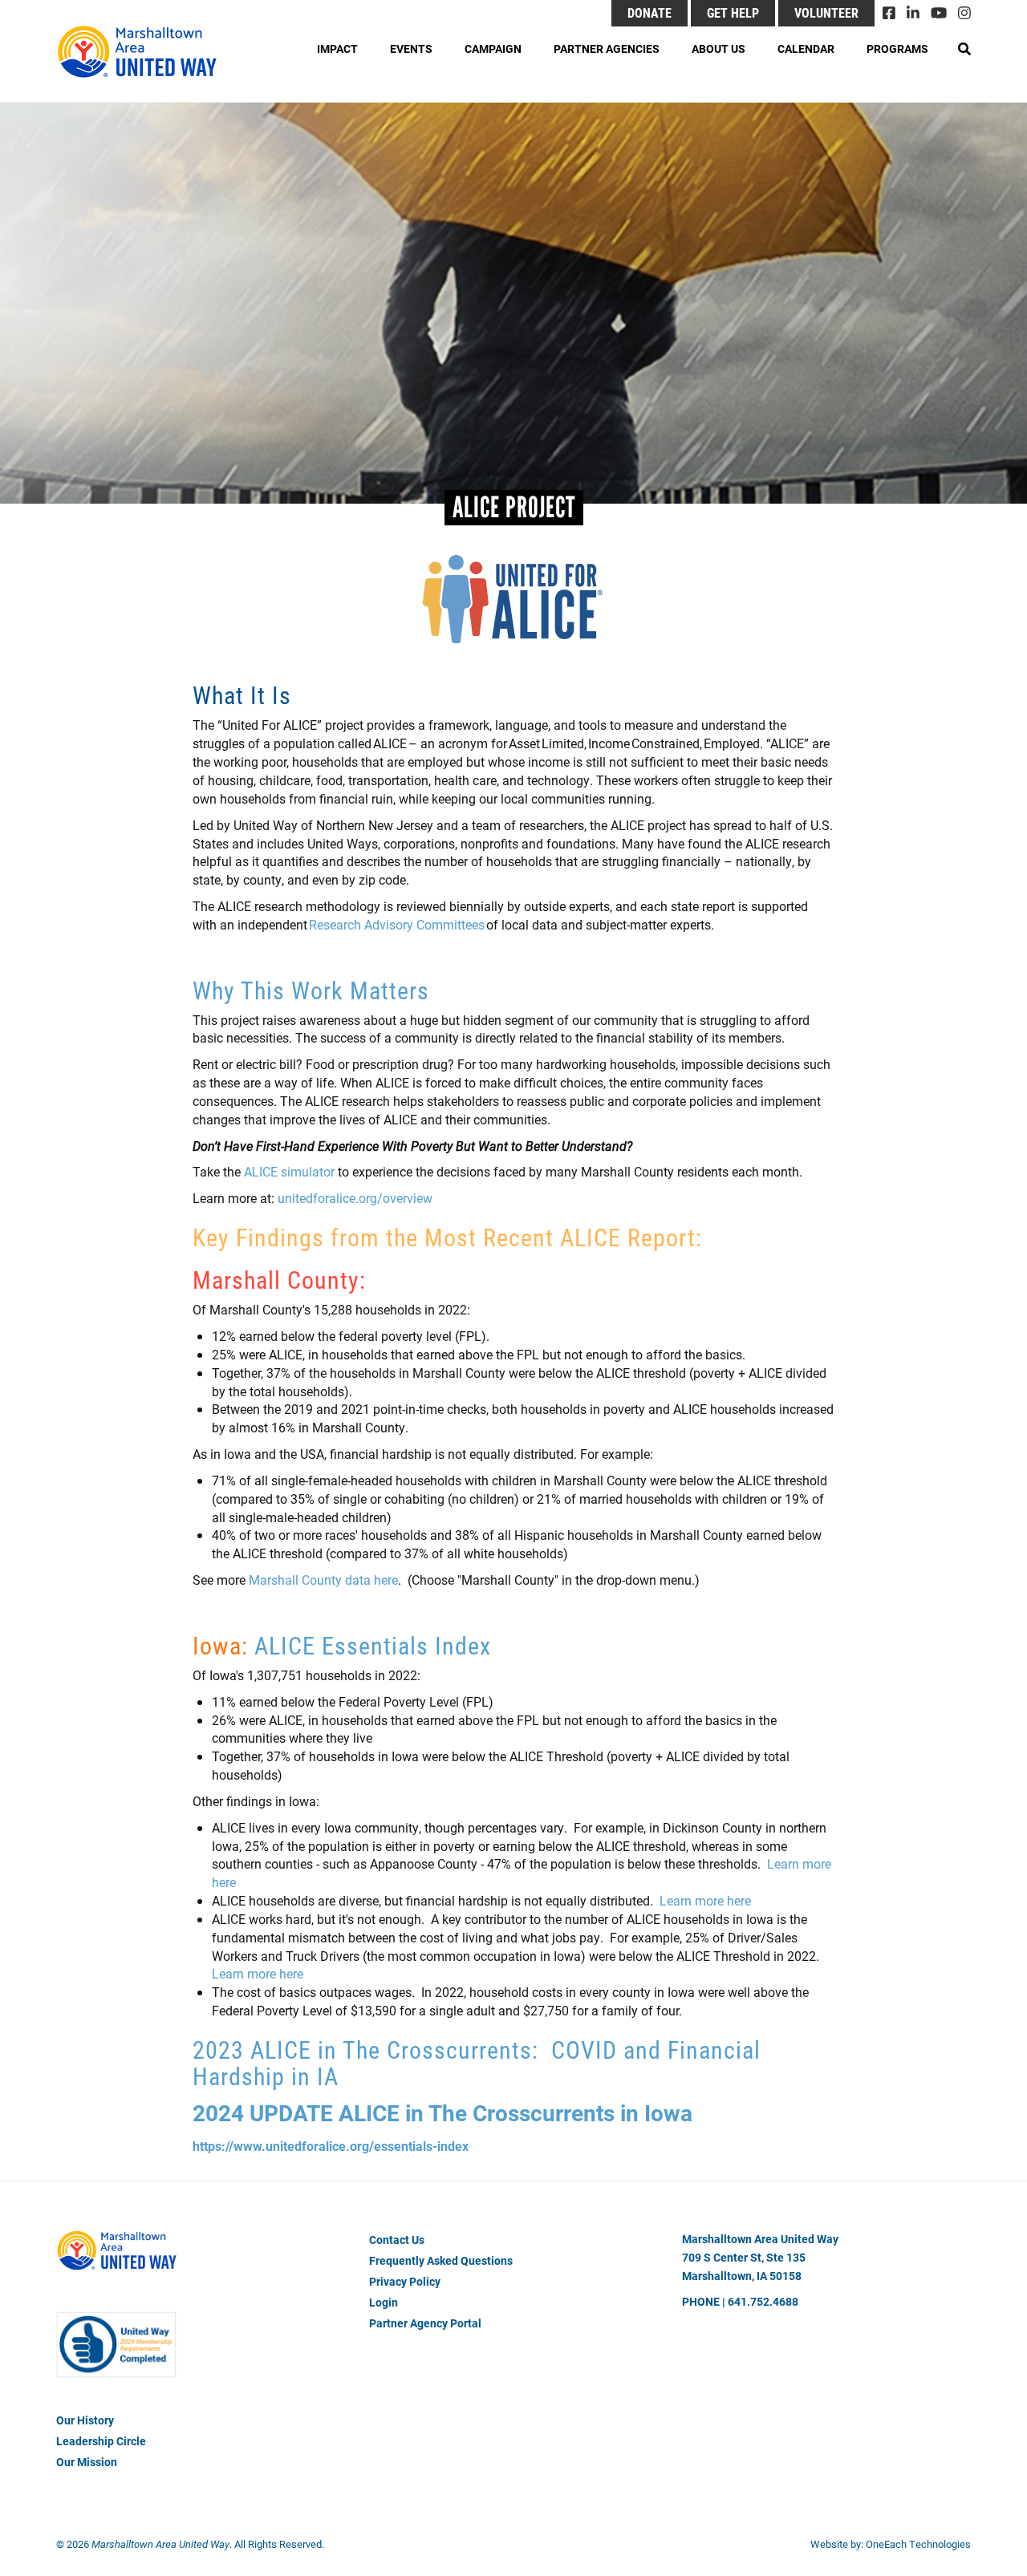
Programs (897, 49)
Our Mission (87, 2462)
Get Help (733, 12)
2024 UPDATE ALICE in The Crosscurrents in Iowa (445, 2112)
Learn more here (704, 1900)
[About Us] (116, 2359)
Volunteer (826, 12)
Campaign (493, 49)
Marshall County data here (323, 1580)
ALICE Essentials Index (373, 1645)
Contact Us (397, 2240)
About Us (718, 49)
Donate (649, 12)
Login (384, 2302)
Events (411, 49)
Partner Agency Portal (425, 2323)
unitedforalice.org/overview (355, 1198)
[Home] (144, 52)
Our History (85, 2420)
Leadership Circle (101, 2441)
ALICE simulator (289, 1171)
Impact (337, 49)
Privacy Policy (405, 2281)
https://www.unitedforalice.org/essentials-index (331, 2146)
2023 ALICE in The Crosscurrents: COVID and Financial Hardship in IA (477, 2062)
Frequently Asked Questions (441, 2260)
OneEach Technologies (918, 2544)
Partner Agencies (607, 49)
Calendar (806, 49)
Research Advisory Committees (397, 924)
